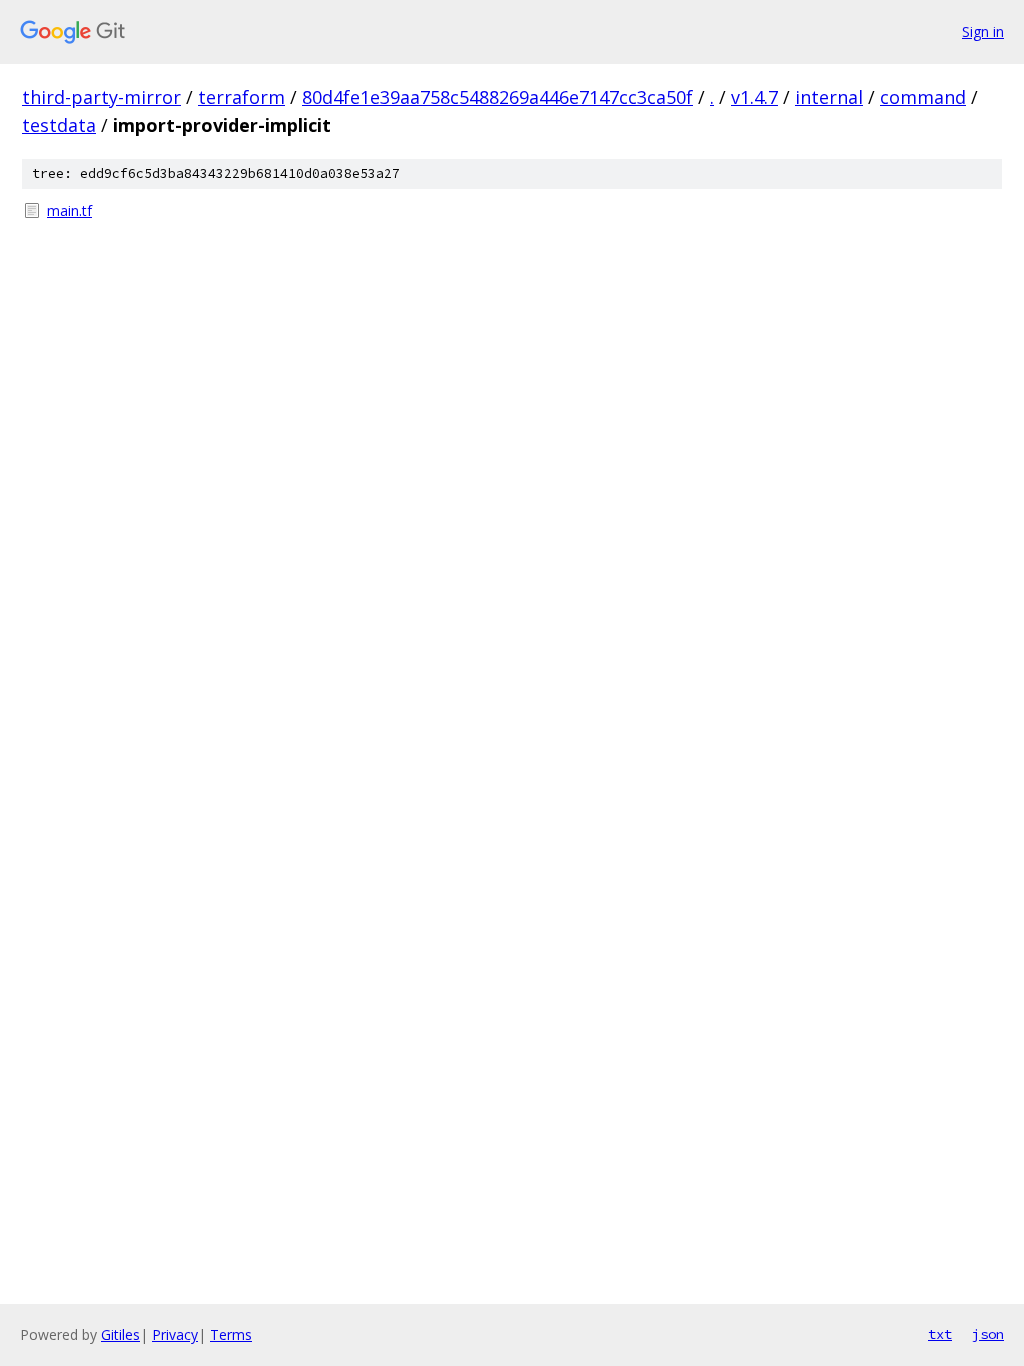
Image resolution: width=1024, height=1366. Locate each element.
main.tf (69, 210)
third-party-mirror (101, 97)
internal (829, 97)
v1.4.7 (754, 97)
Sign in (983, 31)
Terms (231, 1334)
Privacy (175, 1334)
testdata (59, 125)
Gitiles (120, 1334)
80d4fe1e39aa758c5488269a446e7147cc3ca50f (497, 97)
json (988, 1334)
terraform (241, 97)
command (923, 97)
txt (940, 1334)
